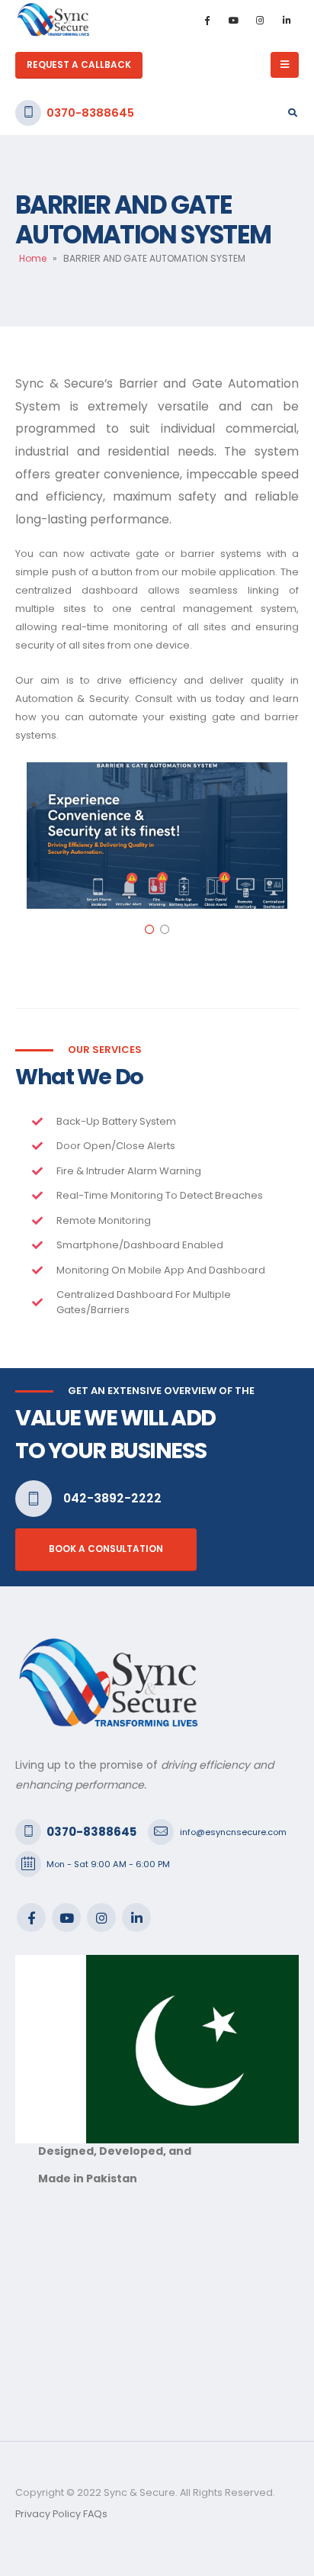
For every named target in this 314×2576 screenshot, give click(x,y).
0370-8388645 (90, 113)
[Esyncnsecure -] (53, 20)
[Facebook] (207, 20)
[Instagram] (260, 20)
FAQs (95, 2514)
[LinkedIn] (287, 20)
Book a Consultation (106, 1549)
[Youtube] (233, 20)
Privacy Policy (48, 2514)
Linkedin (136, 1918)
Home (33, 258)
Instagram (101, 1918)
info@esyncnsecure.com (233, 1832)
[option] (157, 836)
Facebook (31, 1918)
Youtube (66, 1918)
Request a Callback (79, 65)
